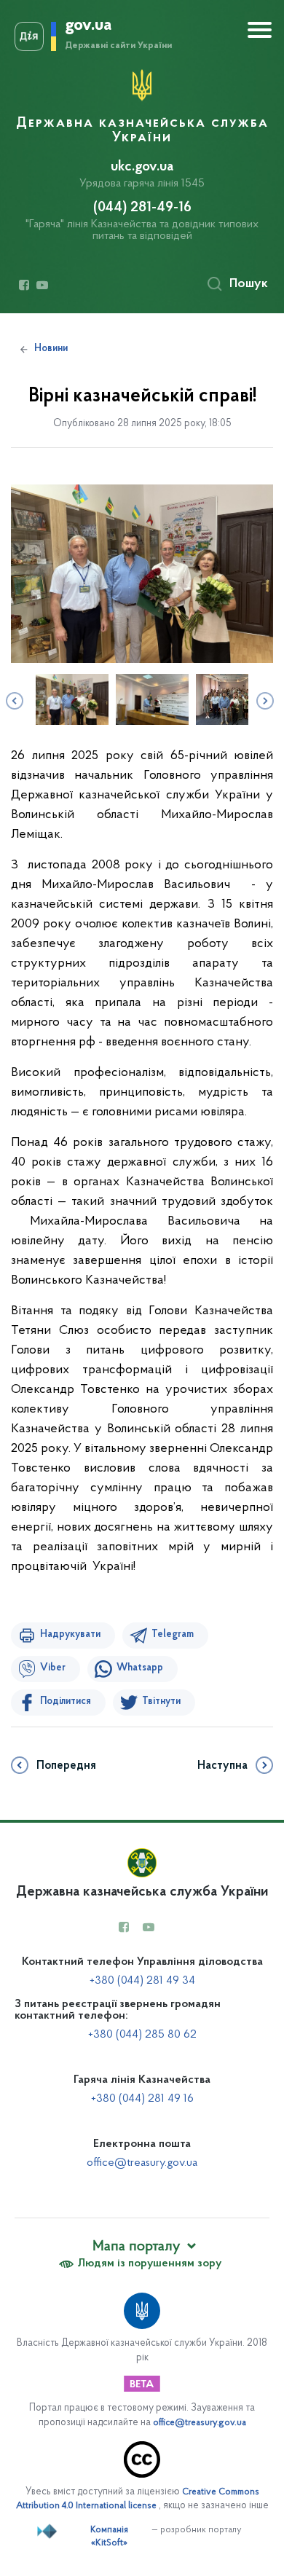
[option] (142, 574)
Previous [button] (13, 699)
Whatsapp (140, 1668)
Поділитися (66, 1702)
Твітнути (161, 1702)
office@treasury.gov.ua (142, 2163)
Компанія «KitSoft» (109, 2537)
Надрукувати (70, 1635)
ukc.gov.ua (142, 167)
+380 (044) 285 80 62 (142, 2035)
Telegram (173, 1635)
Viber (53, 1668)
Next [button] (264, 699)
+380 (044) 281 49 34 (142, 1981)
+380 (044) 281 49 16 (142, 2099)
